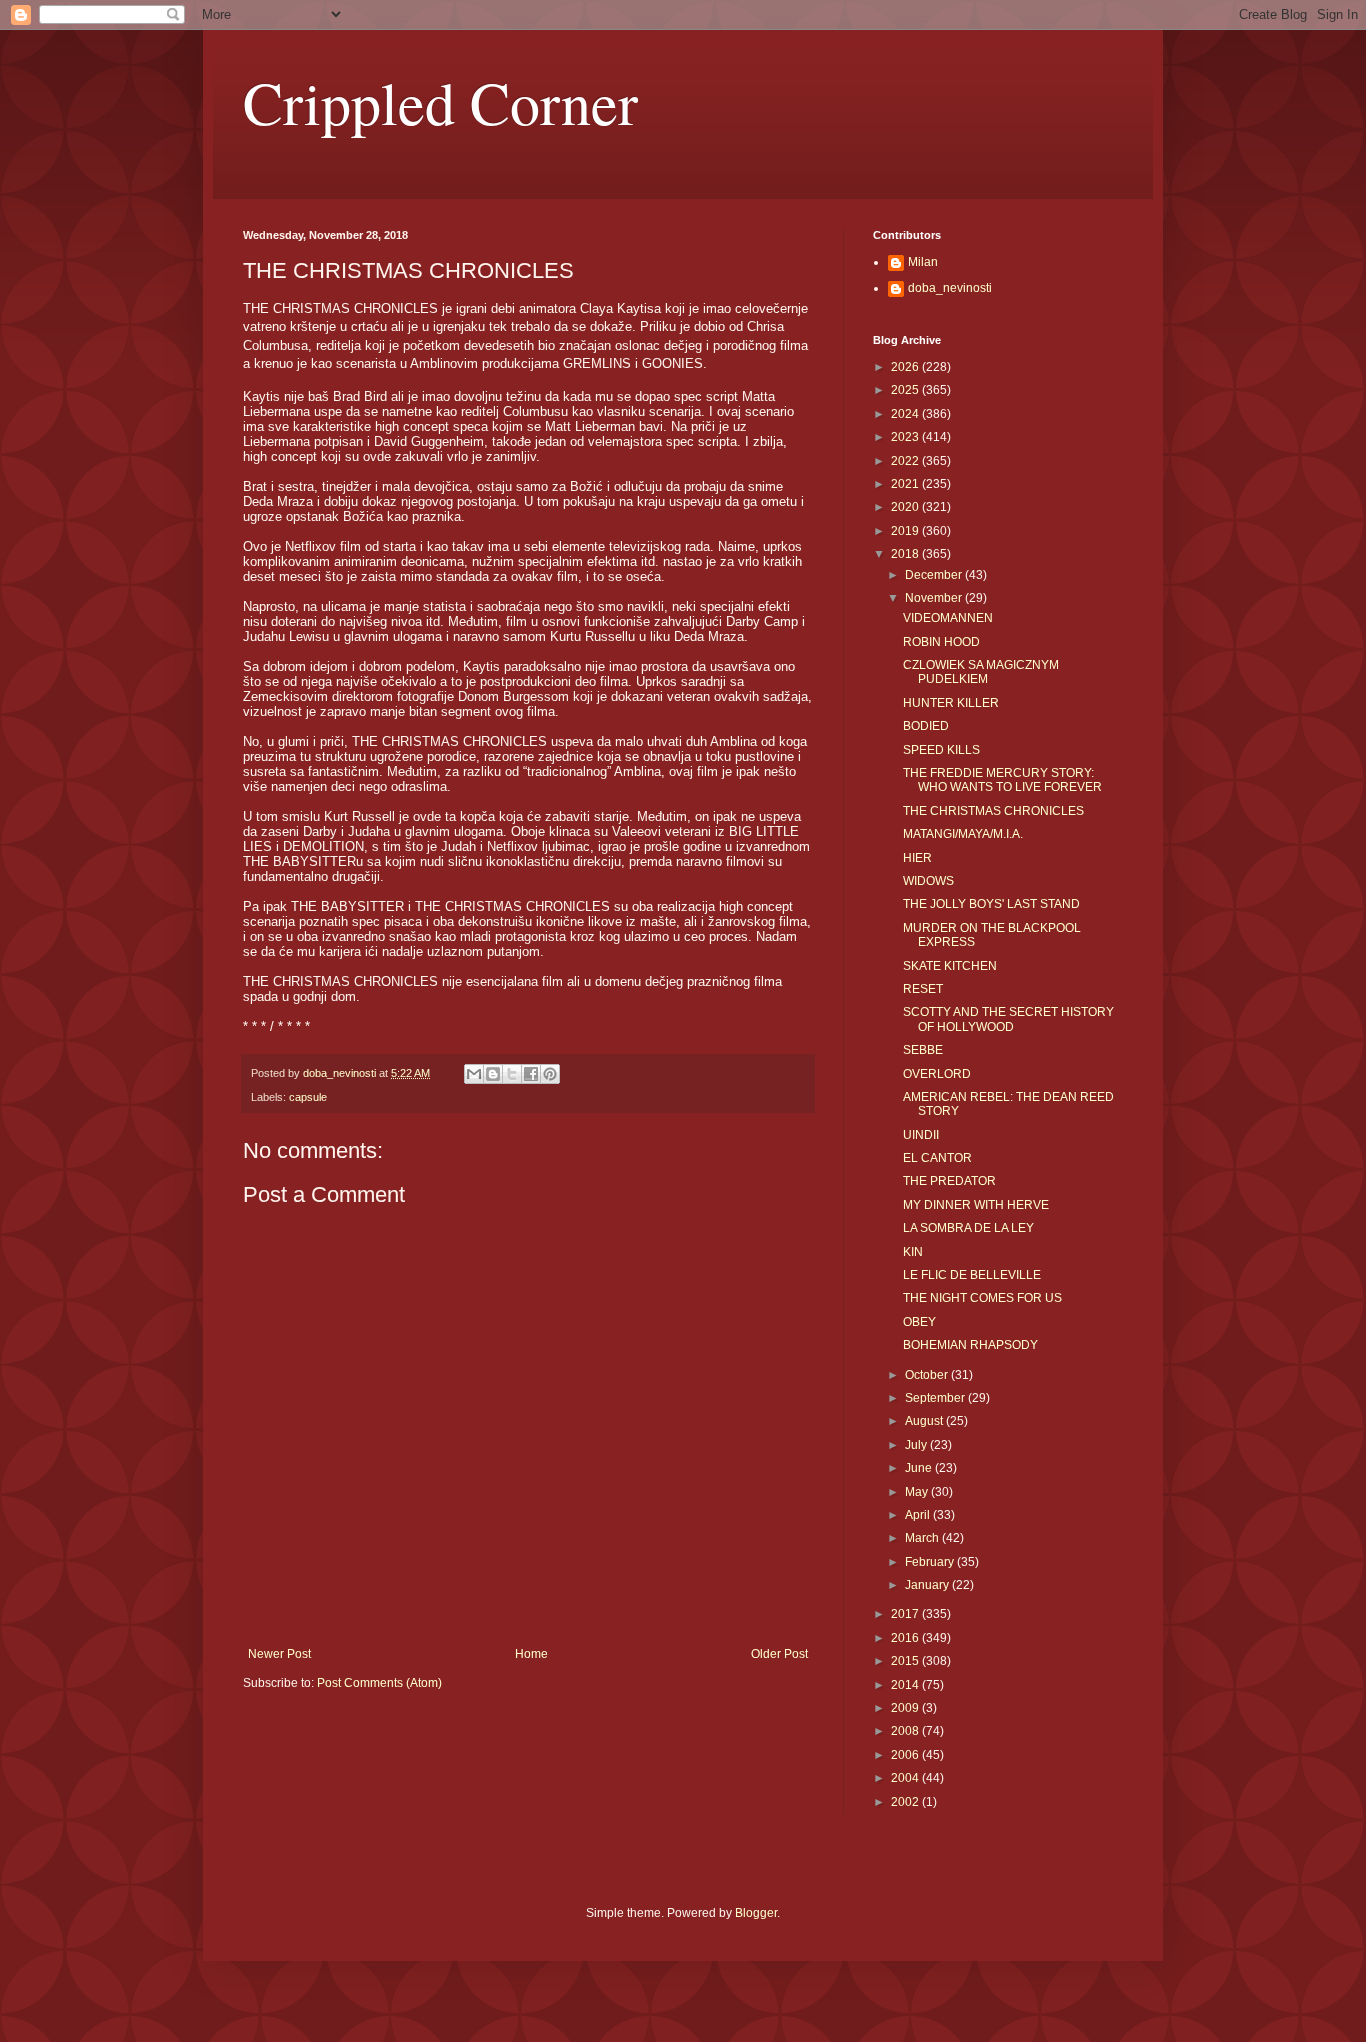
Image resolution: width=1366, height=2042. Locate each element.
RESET (923, 989)
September (936, 1398)
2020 (906, 507)
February (931, 1562)
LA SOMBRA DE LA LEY (968, 1228)
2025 (906, 390)
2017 (906, 1614)
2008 (906, 1731)
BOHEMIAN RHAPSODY (970, 1345)
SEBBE (923, 1050)
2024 (906, 414)
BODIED (926, 726)
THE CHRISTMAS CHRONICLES (993, 811)
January (928, 1585)
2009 (906, 1708)
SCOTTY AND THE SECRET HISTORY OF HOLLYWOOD (1008, 1019)
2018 (906, 554)
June (920, 1468)
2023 (906, 437)
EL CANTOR (937, 1158)
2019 (906, 531)
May (918, 1492)
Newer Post (279, 1654)
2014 (906, 1685)
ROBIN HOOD (941, 642)
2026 (906, 367)
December (935, 575)
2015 (906, 1661)
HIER (917, 858)
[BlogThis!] (493, 1074)
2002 (906, 1802)
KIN (913, 1252)
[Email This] (474, 1074)
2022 (906, 461)
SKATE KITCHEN (950, 966)
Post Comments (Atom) (379, 1683)
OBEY (919, 1322)
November (935, 598)
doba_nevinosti (950, 288)
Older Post (779, 1654)
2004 (906, 1778)
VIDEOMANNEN (948, 618)
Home (531, 1654)
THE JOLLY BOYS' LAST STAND (991, 904)
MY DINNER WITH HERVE (976, 1205)
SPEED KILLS (941, 750)
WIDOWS (928, 881)
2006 (906, 1755)
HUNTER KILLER (951, 703)
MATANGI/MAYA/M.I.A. (963, 834)
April (919, 1515)
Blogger (756, 1913)
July (917, 1445)
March (923, 1538)
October (928, 1375)
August (925, 1421)
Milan (923, 262)
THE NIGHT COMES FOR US (982, 1298)
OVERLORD (937, 1074)
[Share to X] (512, 1074)
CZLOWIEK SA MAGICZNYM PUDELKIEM (981, 672)
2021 (906, 484)
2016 (906, 1638)
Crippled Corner (440, 102)
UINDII (921, 1135)
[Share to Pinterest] (550, 1074)
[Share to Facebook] (531, 1074)
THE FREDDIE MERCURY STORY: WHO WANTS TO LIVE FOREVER (1002, 780)
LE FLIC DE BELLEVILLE (972, 1275)
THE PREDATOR (949, 1181)
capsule (308, 1097)
